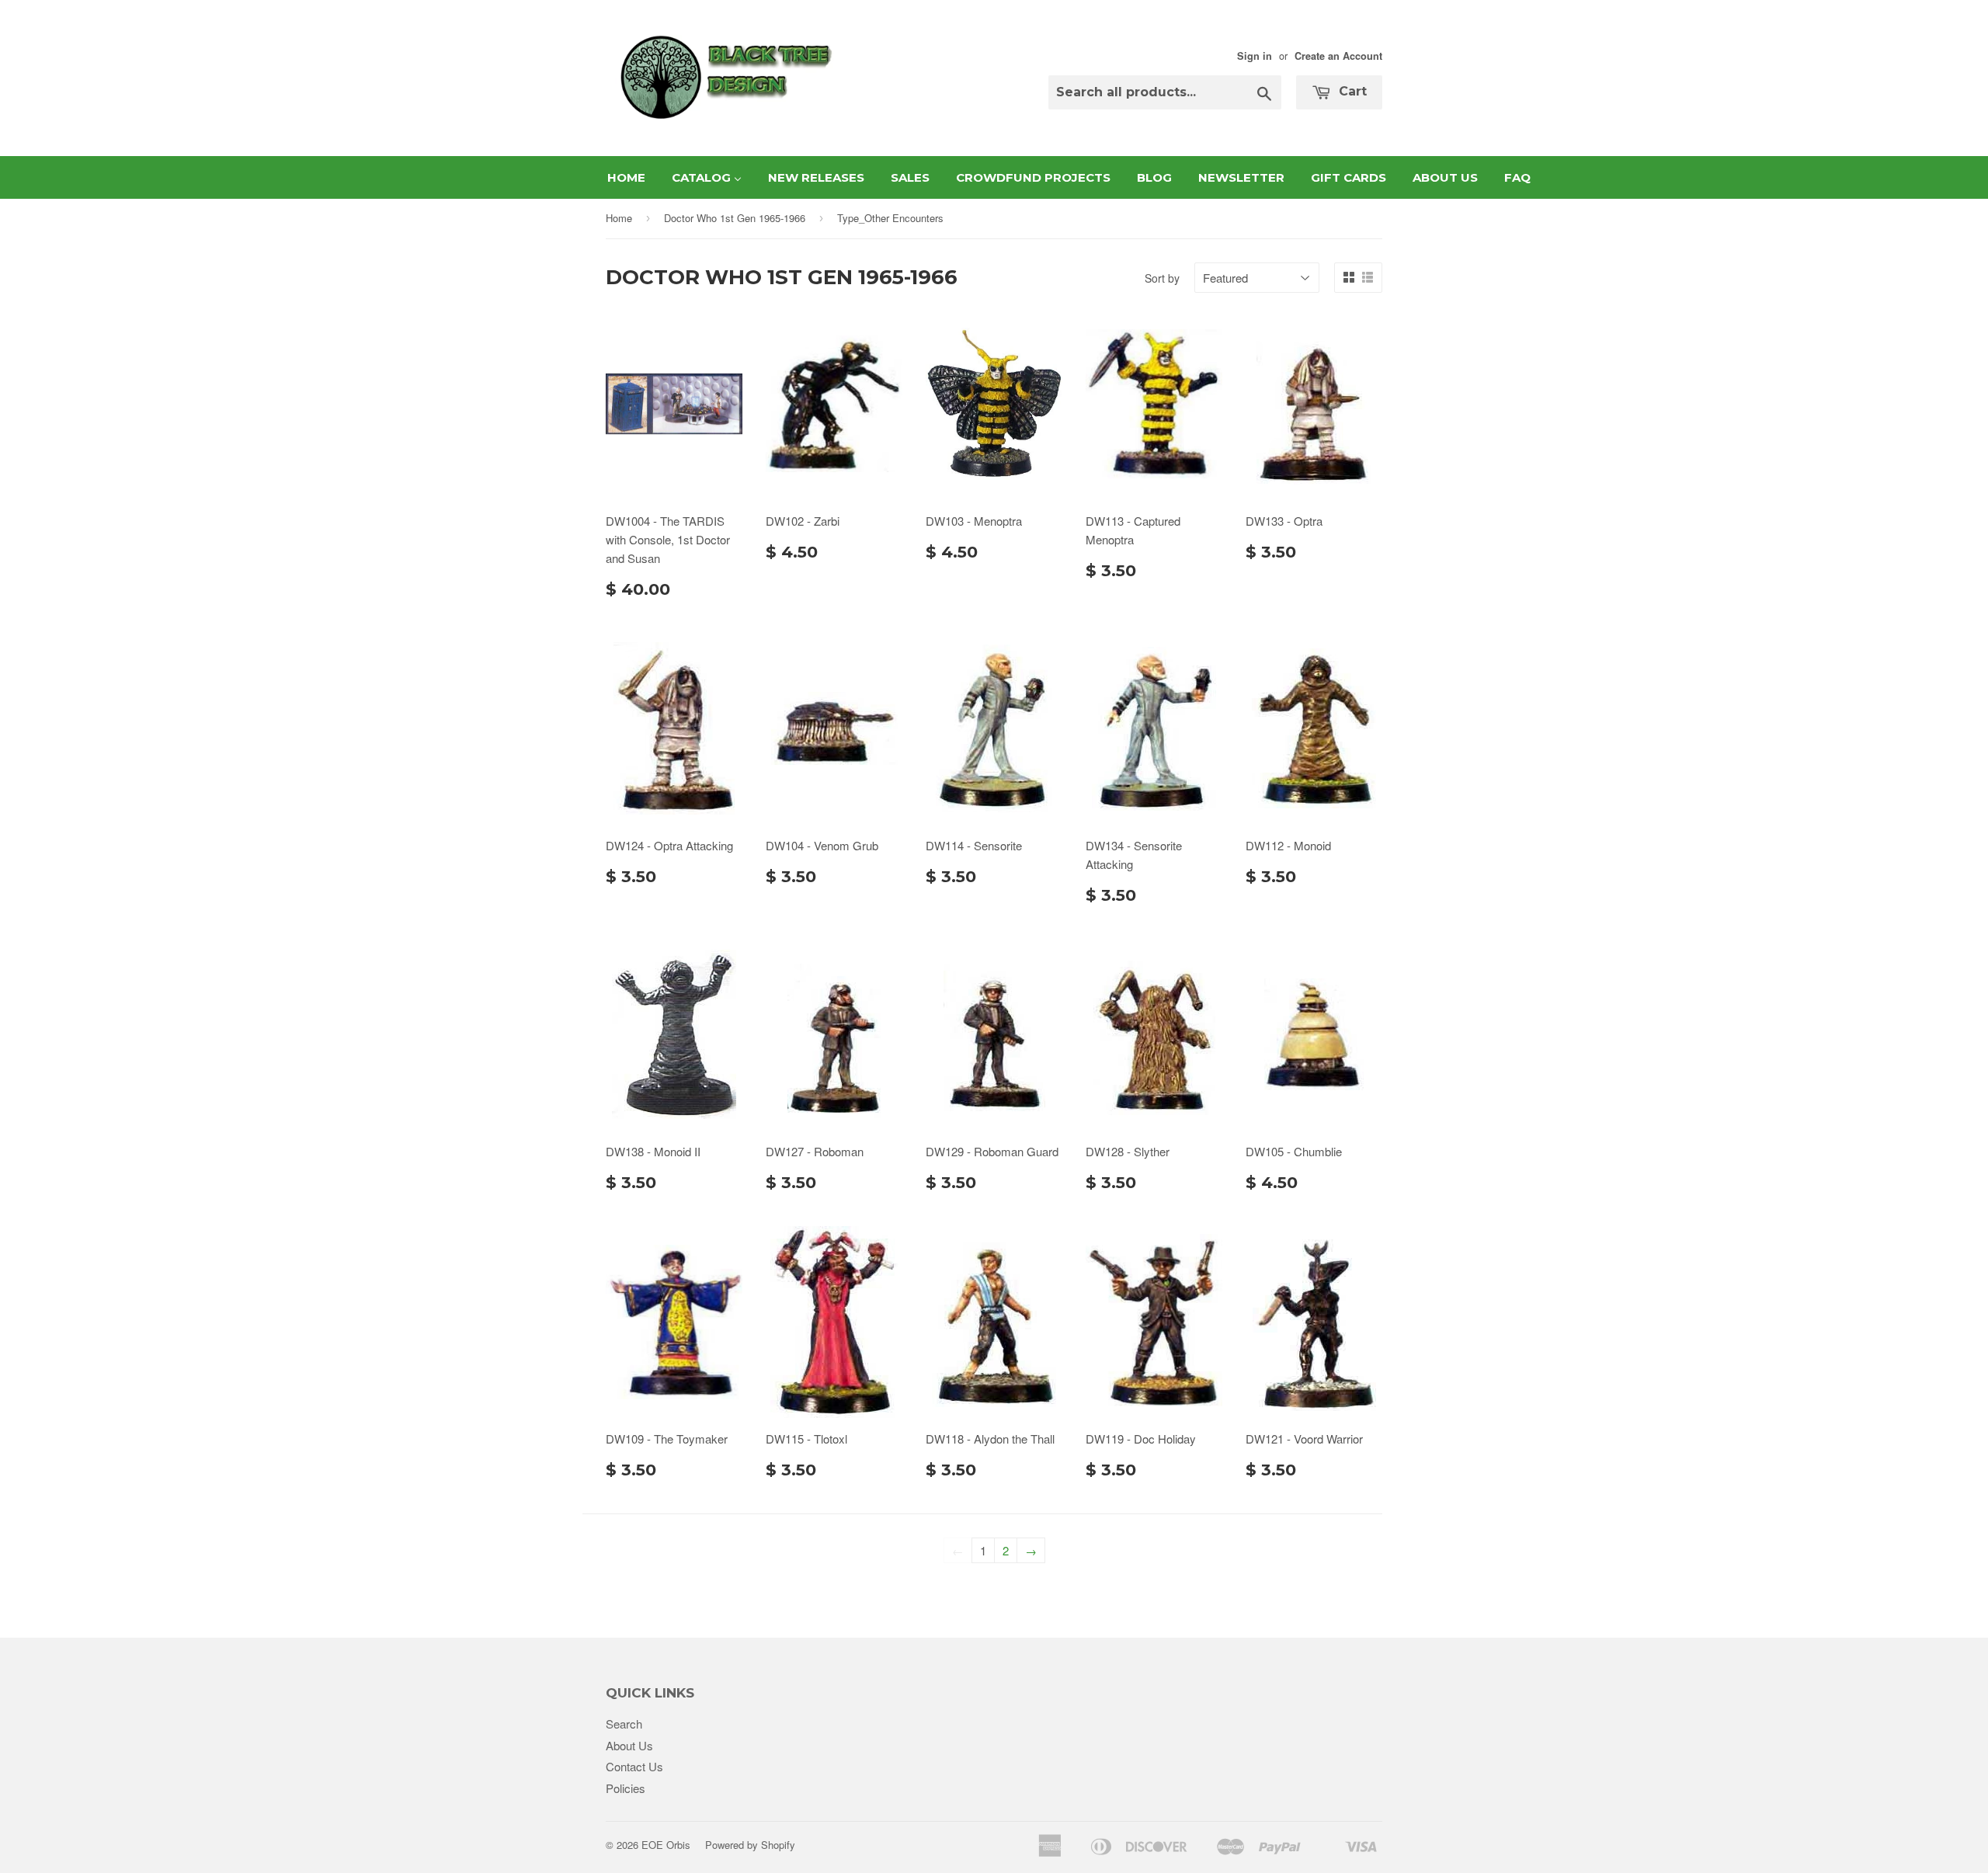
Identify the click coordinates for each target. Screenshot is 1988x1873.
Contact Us (634, 1766)
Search (624, 1724)
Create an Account (1338, 56)
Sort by (1162, 278)
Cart (1351, 91)
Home (619, 218)
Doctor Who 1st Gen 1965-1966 (735, 218)
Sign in (1255, 56)
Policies (626, 1788)
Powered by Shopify (750, 1845)
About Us (629, 1745)
